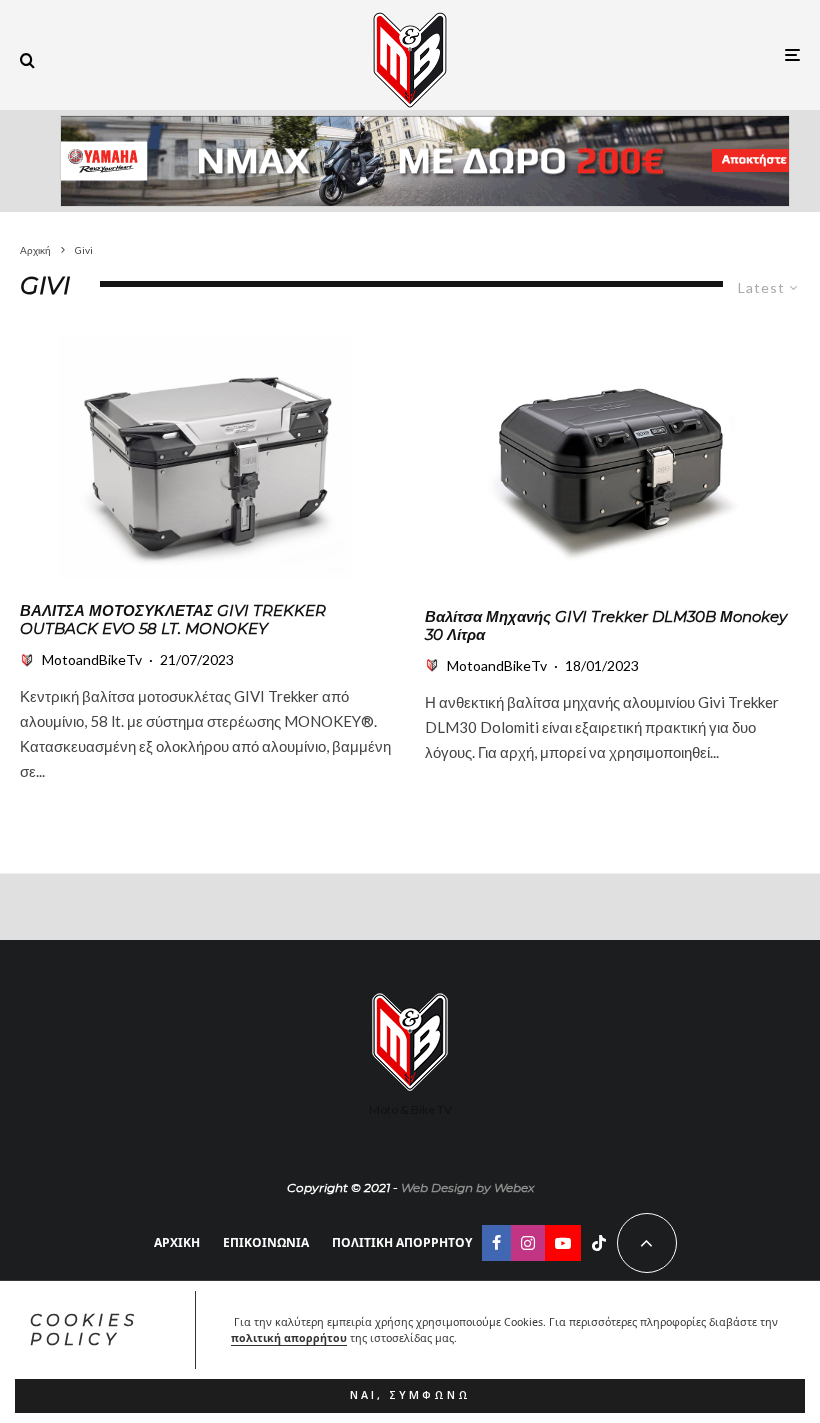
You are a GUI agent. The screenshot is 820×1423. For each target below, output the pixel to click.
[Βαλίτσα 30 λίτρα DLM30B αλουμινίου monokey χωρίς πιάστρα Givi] (612, 460)
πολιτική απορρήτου (289, 1338)
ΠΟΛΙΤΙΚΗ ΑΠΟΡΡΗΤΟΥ (402, 1242)
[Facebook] (496, 1243)
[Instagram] (528, 1243)
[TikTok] (599, 1243)
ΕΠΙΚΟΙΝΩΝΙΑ (266, 1242)
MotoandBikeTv (92, 659)
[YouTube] (563, 1243)
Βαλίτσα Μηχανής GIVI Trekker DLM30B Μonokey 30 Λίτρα (606, 626)
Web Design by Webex (467, 1187)
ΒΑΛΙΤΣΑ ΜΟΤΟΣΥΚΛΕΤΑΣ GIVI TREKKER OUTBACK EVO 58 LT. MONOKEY (173, 620)
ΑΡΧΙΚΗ (177, 1242)
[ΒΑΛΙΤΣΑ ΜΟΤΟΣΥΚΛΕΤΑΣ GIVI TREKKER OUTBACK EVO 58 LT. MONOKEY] (207, 457)
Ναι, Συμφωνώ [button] (410, 1395)
